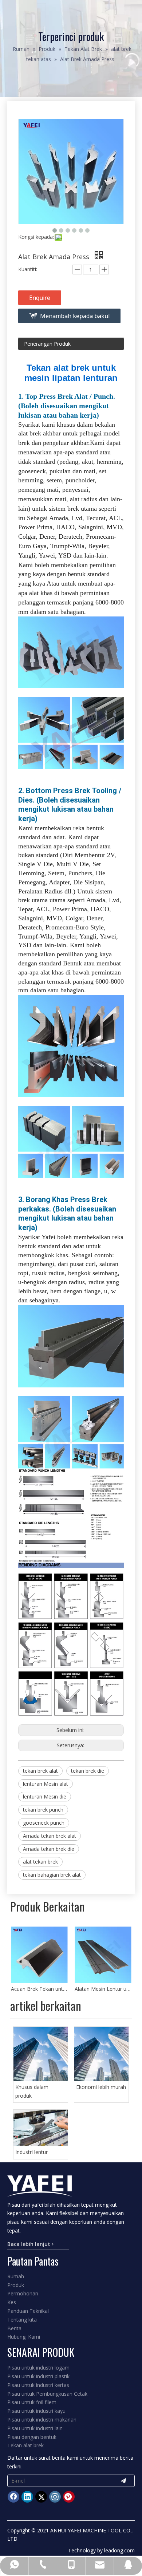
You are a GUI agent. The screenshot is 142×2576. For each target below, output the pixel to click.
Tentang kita (22, 2320)
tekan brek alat (40, 1771)
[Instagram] (55, 2497)
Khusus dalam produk (32, 2091)
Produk (16, 2285)
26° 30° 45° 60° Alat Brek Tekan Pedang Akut (103, 1989)
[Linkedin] (27, 2497)
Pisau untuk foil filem (32, 2402)
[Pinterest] (69, 2497)
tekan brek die (88, 1771)
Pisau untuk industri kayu (36, 2411)
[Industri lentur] (41, 2128)
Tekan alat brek (25, 2445)
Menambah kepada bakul (75, 316)
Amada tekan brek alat (50, 1836)
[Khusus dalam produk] (41, 2054)
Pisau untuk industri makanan (42, 2420)
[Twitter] (41, 2497)
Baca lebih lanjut (29, 2244)
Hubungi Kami (24, 2337)
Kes (12, 2302)
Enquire (40, 298)
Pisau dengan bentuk (32, 2437)
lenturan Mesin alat (46, 1784)
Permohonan (23, 2293)
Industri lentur (31, 2152)
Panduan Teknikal (28, 2311)
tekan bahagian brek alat (52, 1875)
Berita (14, 2328)
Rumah (16, 2276)
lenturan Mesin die (45, 1797)
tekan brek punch (43, 1810)
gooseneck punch (44, 1823)
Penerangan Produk (47, 344)
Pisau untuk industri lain (35, 2428)
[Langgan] (123, 2481)
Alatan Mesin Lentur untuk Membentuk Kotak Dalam (39, 1989)
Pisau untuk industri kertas (38, 2385)
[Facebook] (13, 2497)
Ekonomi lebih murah (101, 2087)
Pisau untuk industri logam (38, 2368)
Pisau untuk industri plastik (38, 2376)
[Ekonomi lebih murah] (101, 2054)
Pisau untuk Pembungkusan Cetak (47, 2394)
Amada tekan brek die (49, 1849)
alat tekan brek (40, 1862)
